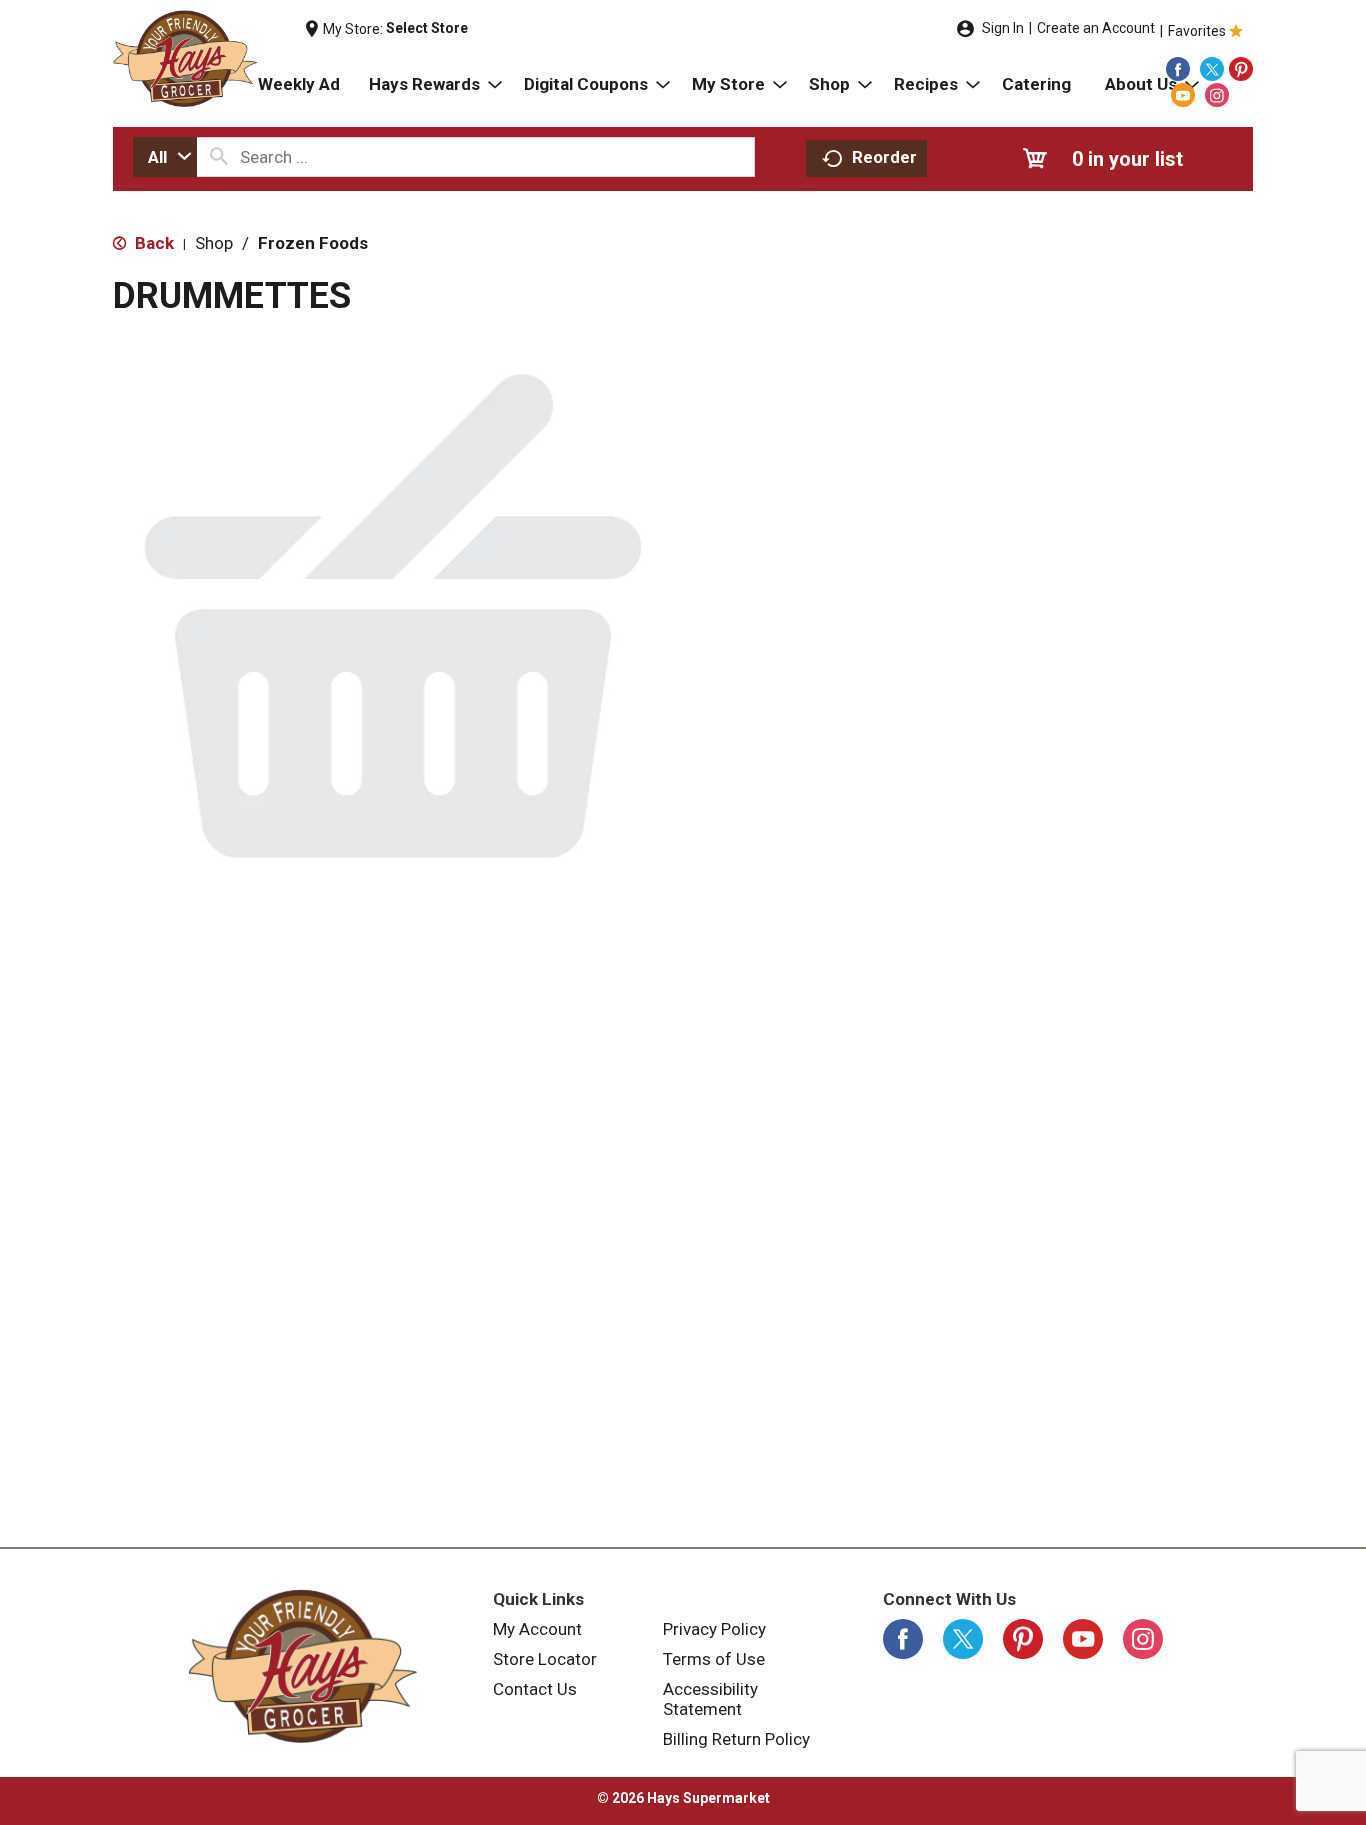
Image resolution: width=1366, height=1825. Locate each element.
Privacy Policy (714, 1629)
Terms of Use (714, 1659)
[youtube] (1183, 95)
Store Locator (545, 1659)
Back (152, 243)
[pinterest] (1241, 69)
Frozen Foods (313, 243)
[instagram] (1217, 95)
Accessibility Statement (710, 1699)
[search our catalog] (219, 157)
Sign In (1003, 28)
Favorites (1197, 31)
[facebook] (1178, 69)
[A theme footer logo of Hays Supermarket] (303, 1666)
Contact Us (535, 1689)
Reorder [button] (884, 157)
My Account (537, 1629)
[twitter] (1212, 69)
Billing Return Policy (736, 1739)
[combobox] (165, 157)
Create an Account (1096, 28)
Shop (214, 243)
